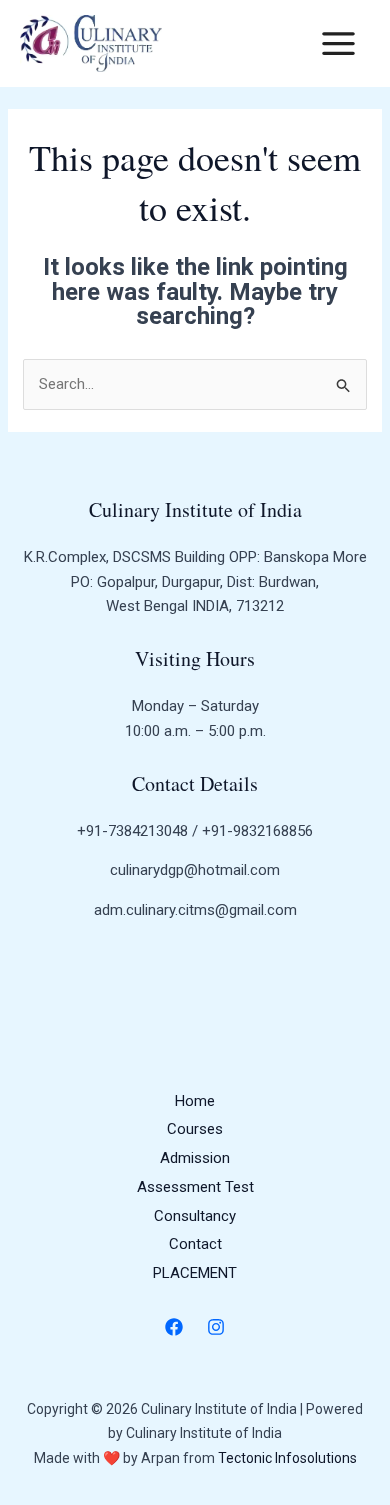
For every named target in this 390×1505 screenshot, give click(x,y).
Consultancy (195, 1216)
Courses (195, 1129)
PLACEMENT (195, 1273)
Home (195, 1101)
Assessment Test (195, 1187)
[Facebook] (174, 1327)
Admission (195, 1158)
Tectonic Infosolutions (287, 1458)
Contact (195, 1244)
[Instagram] (216, 1327)
